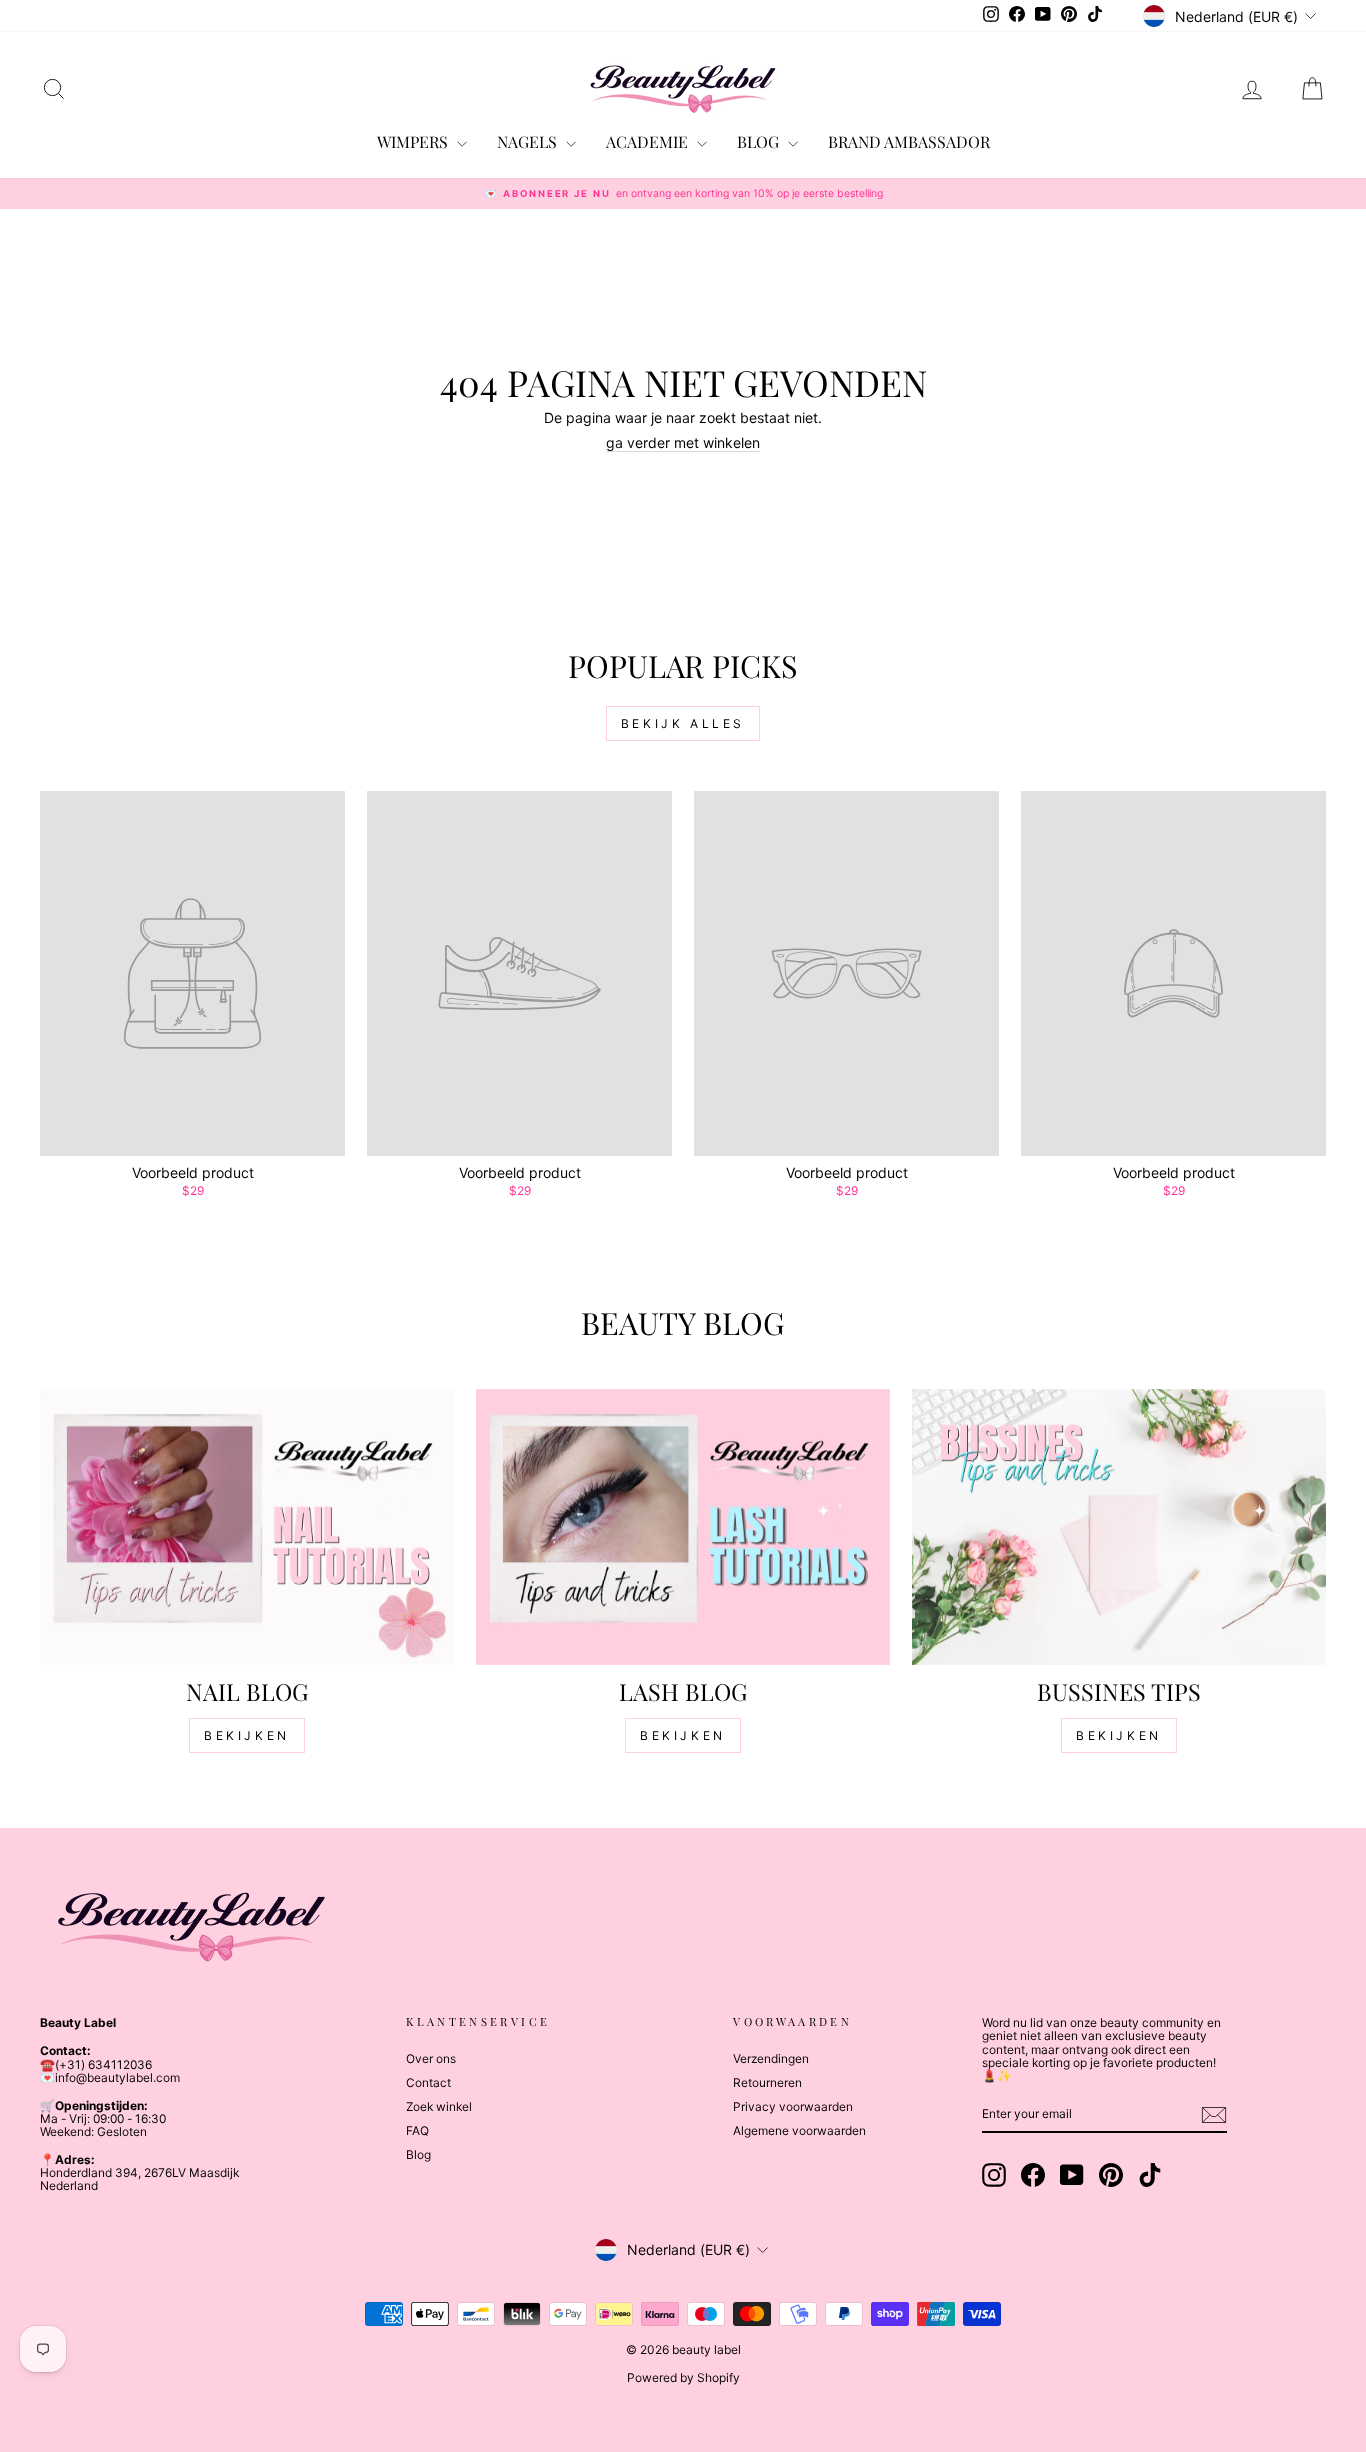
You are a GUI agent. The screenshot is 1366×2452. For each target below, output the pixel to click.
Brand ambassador (909, 141)
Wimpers (414, 141)
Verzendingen (771, 2058)
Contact (428, 2082)
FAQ (417, 2130)
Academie (649, 141)
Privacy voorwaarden (793, 2106)
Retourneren (767, 2082)
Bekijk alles (683, 723)
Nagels (529, 141)
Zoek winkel (439, 2106)
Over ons (431, 2058)
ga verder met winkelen (683, 442)
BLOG (760, 141)
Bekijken (247, 1735)
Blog (418, 2154)
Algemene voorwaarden (799, 2130)
